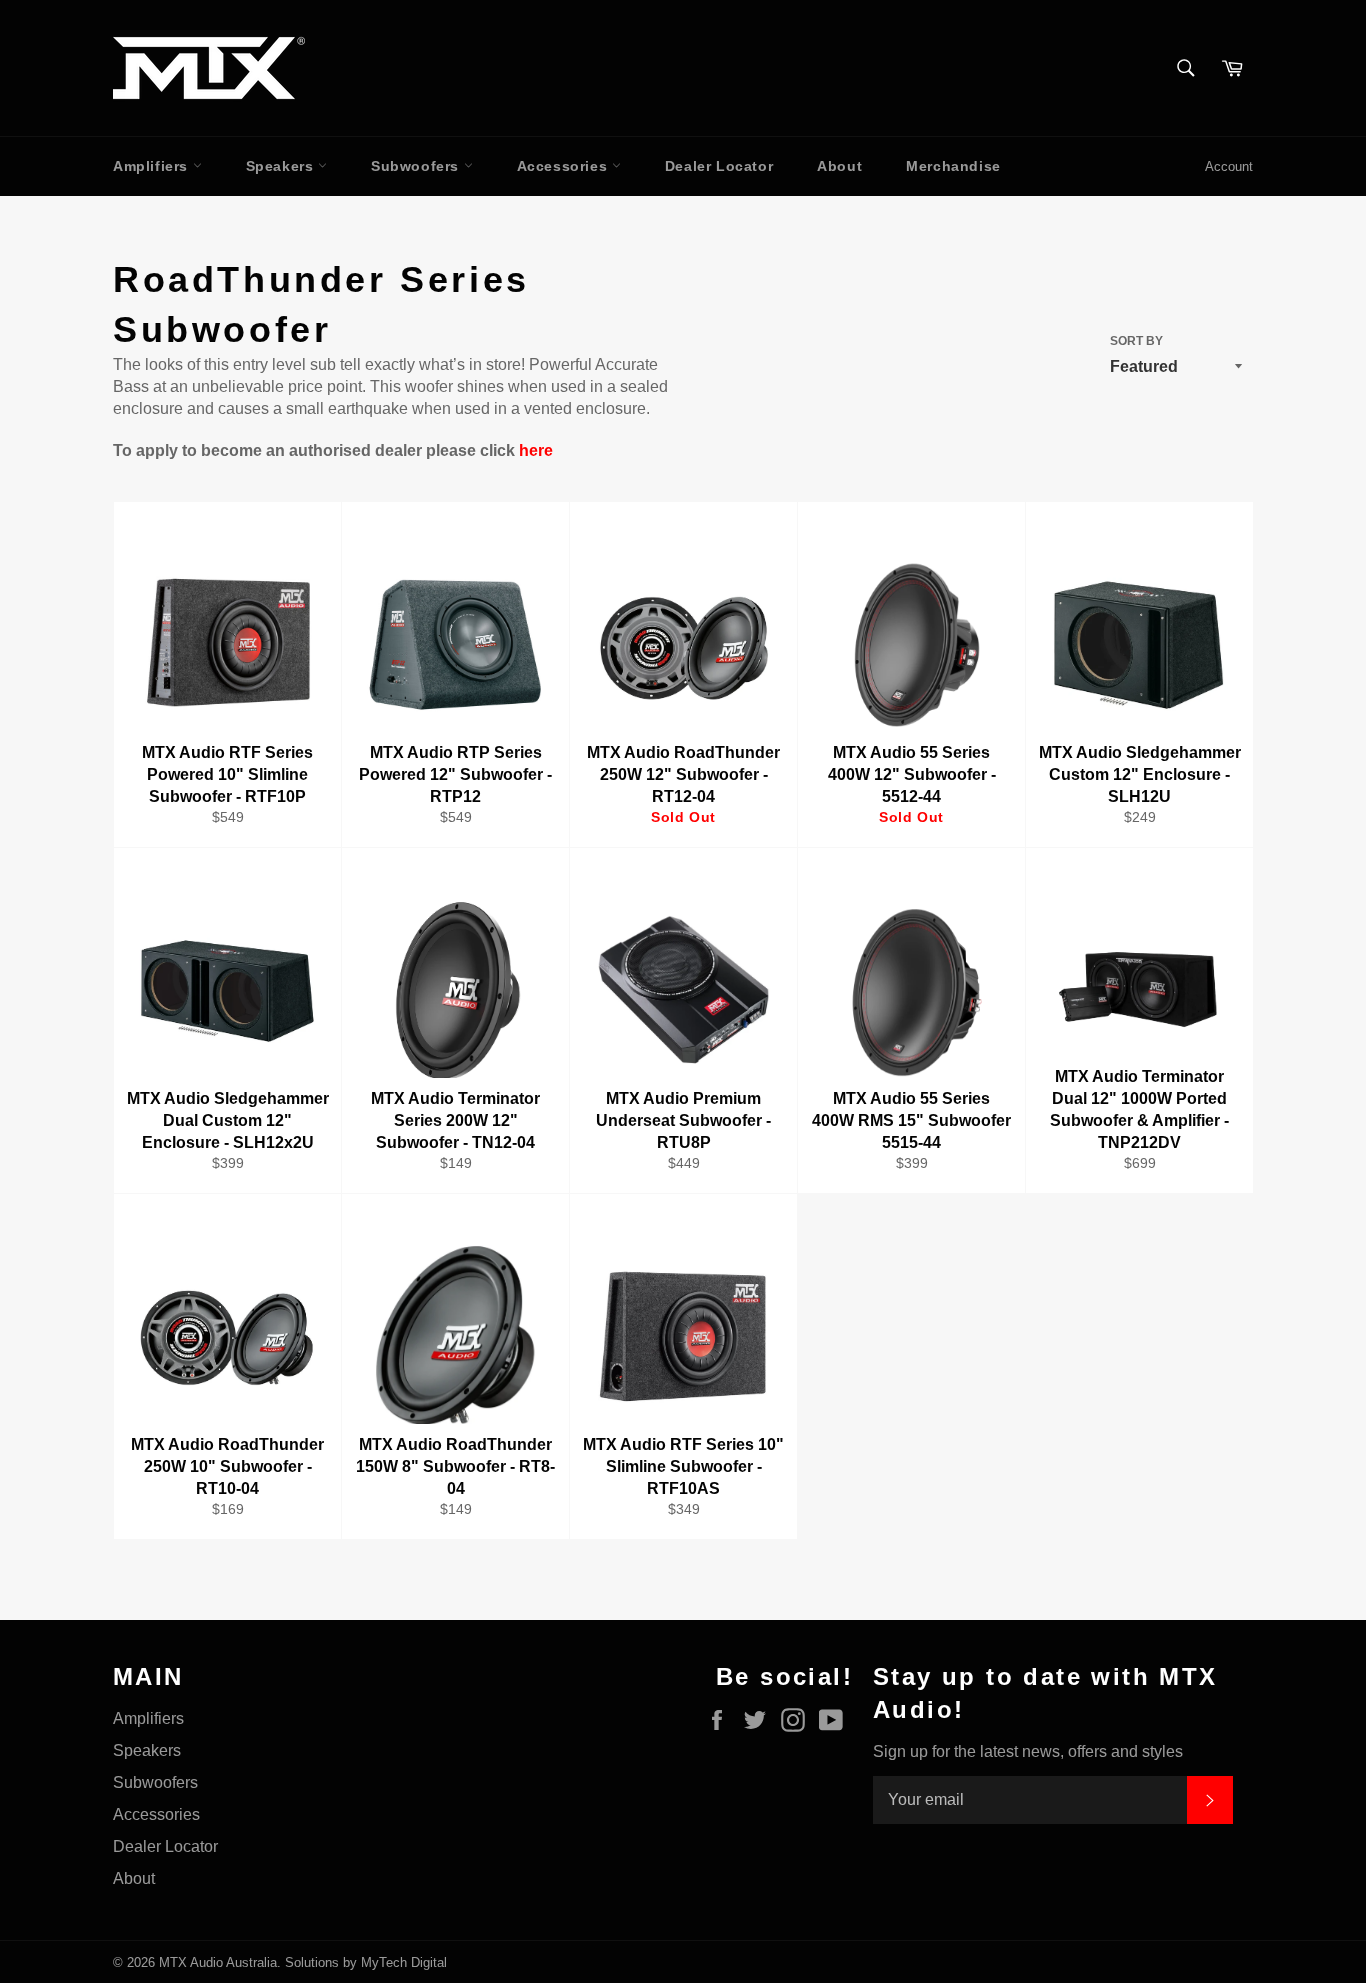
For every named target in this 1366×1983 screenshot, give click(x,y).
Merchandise (953, 166)
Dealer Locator (719, 166)
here (536, 450)
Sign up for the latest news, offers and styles (1028, 1751)
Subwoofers (417, 166)
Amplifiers (153, 166)
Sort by (1136, 341)
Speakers (282, 166)
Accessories (564, 166)
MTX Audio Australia (218, 1962)
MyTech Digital (404, 1962)
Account (1229, 166)
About (839, 166)
